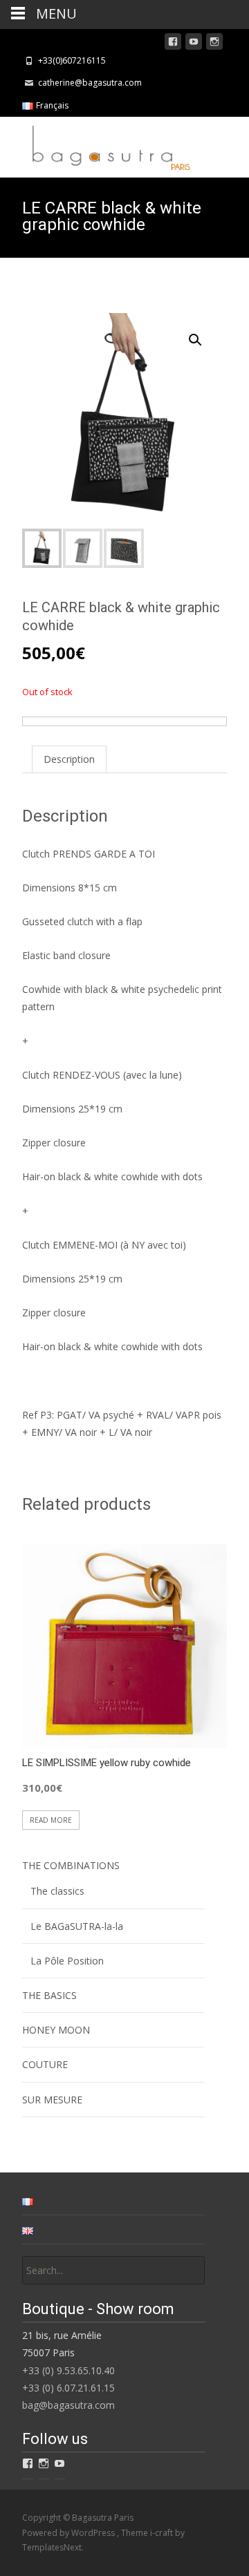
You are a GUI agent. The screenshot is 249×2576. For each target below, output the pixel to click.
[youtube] (194, 44)
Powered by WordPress (70, 2533)
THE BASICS (49, 1995)
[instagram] (214, 44)
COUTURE (45, 2064)
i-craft (163, 2533)
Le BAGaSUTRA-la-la (77, 1926)
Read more (51, 1820)
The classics (57, 1891)
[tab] (69, 759)
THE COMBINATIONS (71, 1865)
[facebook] (173, 44)
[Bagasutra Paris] (97, 144)
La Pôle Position (67, 1961)
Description (69, 759)
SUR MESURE (52, 2100)
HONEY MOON (56, 2030)
